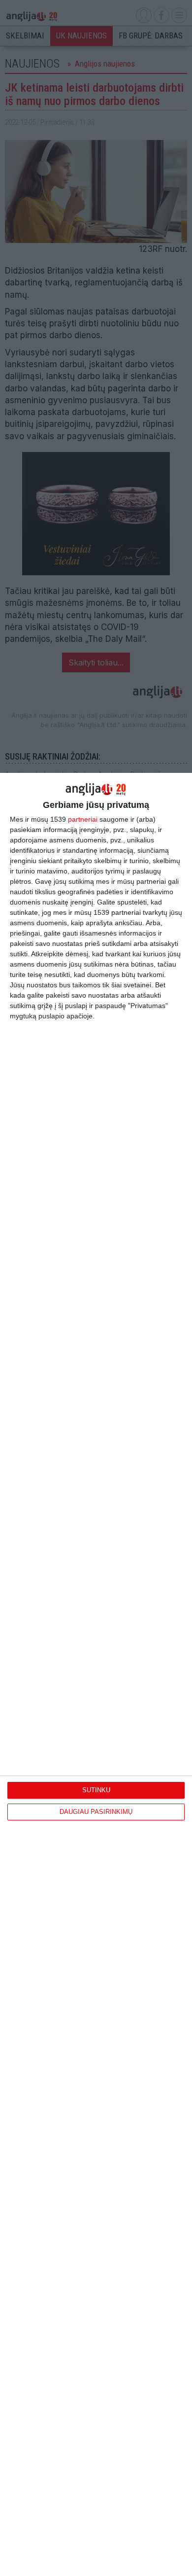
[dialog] (96, 1674)
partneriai (83, 819)
